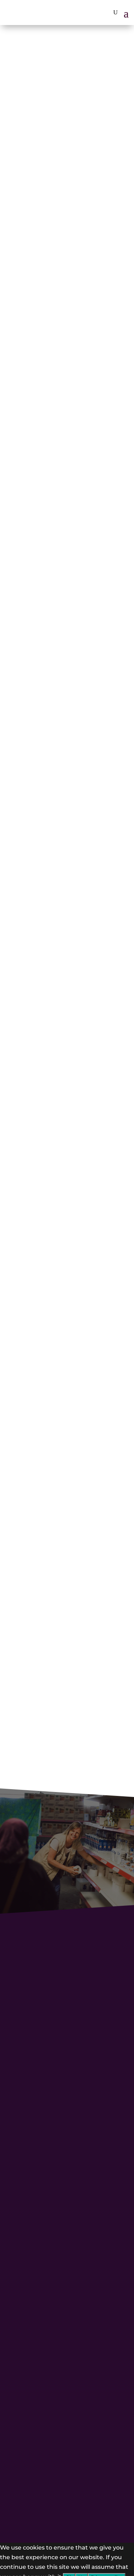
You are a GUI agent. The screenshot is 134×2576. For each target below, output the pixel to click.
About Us (67, 2086)
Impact (67, 2099)
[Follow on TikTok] (45, 2158)
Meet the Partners (67, 2122)
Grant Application (67, 2218)
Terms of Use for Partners (67, 2241)
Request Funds (67, 2206)
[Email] (79, 1543)
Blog (67, 2134)
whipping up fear (94, 1048)
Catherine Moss (49, 1525)
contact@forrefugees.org (54, 2340)
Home (67, 2075)
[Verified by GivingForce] (49, 2509)
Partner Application (67, 2195)
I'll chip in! (65, 1885)
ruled (72, 709)
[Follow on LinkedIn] (90, 2158)
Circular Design (66, 2360)
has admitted (33, 1211)
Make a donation (76, 1741)
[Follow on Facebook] (75, 2158)
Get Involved (67, 2110)
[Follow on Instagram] (60, 2158)
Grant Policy (67, 2230)
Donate (65, 2268)
